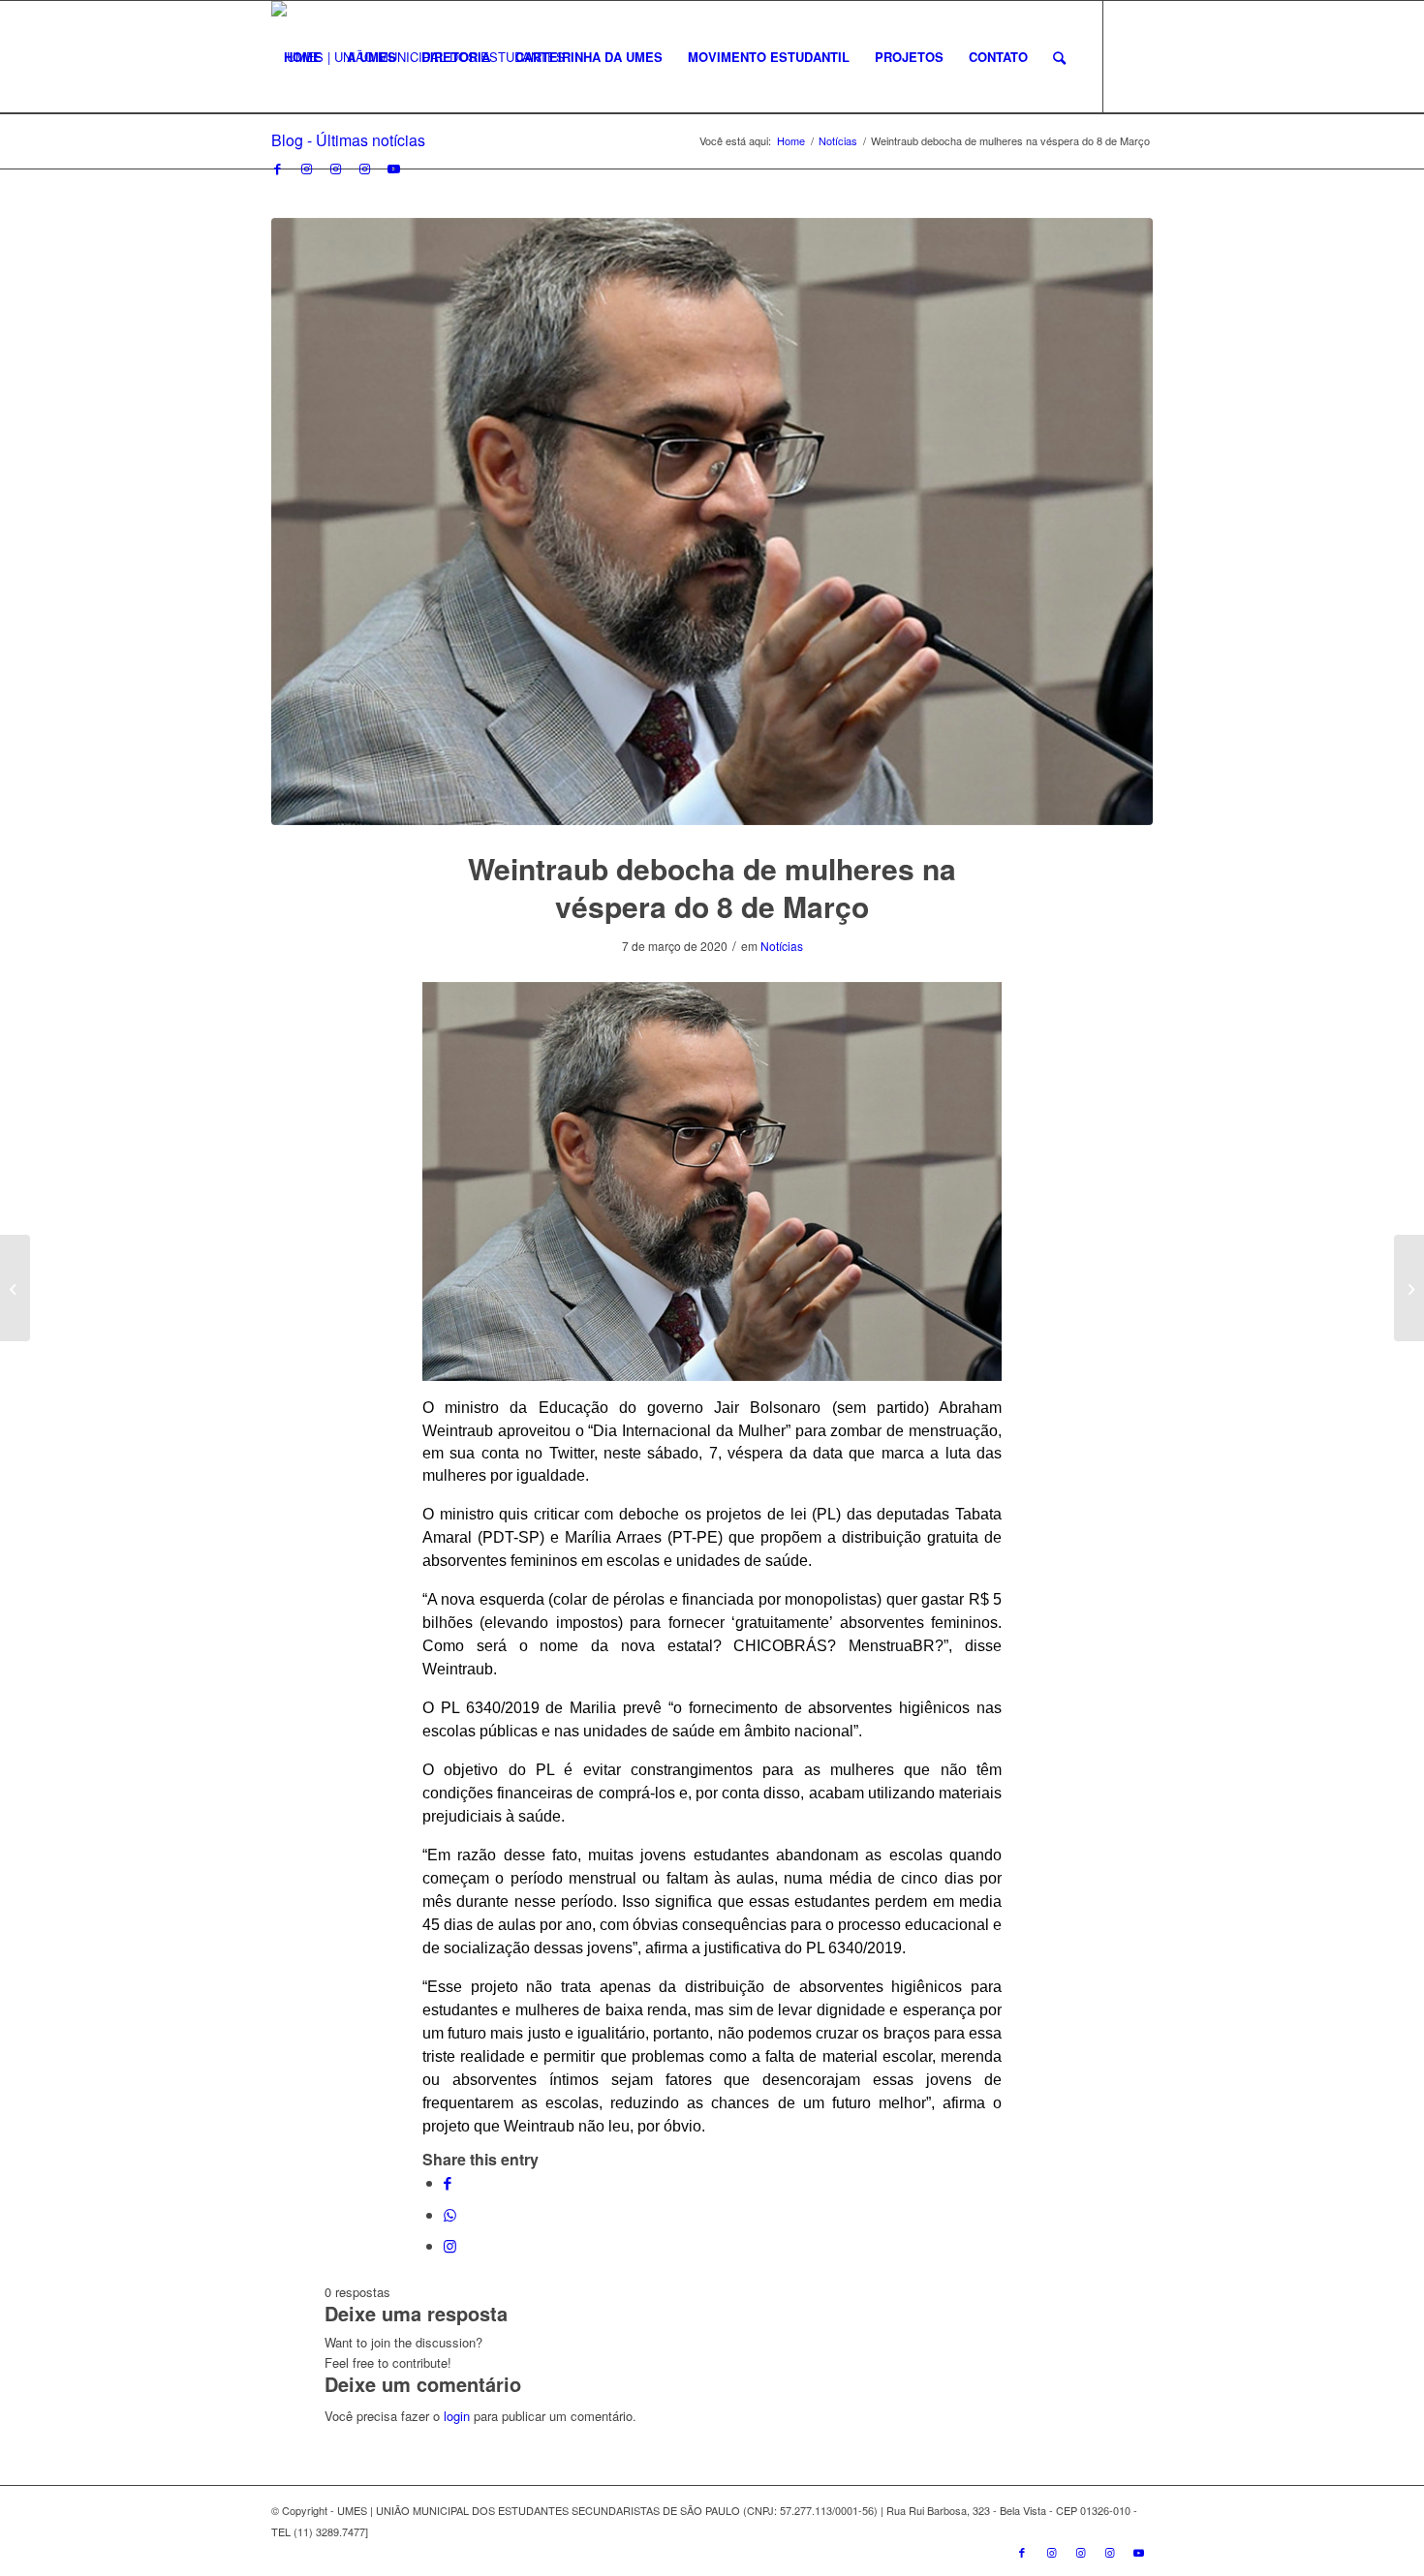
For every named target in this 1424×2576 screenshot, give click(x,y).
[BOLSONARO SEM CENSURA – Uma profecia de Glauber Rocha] (15, 1288)
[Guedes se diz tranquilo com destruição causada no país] (1409, 1288)
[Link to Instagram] (306, 169)
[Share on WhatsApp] (450, 2214)
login (457, 2416)
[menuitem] (303, 57)
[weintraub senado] (712, 522)
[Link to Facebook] (277, 169)
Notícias (782, 946)
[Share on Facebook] (448, 2182)
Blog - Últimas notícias (348, 140)
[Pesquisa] (1059, 57)
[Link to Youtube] (393, 169)
